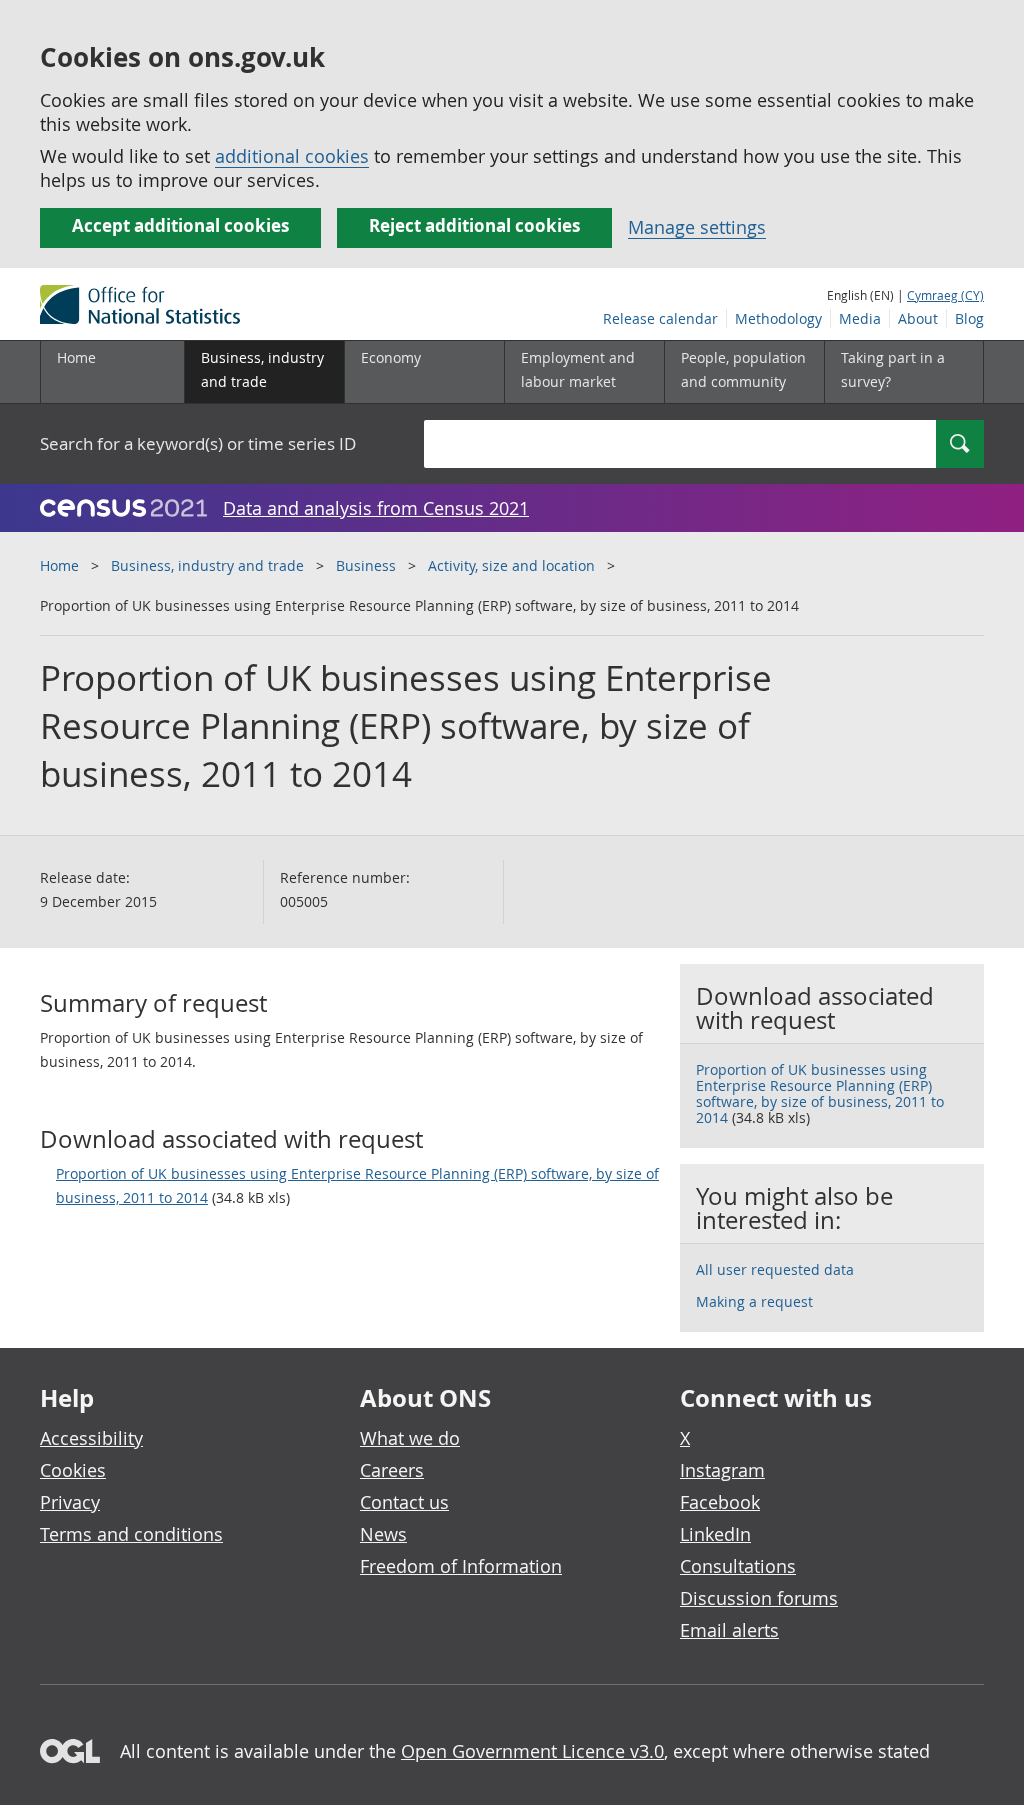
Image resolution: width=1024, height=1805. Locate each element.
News (383, 1534)
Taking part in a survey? (893, 369)
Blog (969, 318)
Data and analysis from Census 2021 (376, 508)
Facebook (720, 1502)
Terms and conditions (131, 1534)
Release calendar (660, 318)
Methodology (778, 318)
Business (366, 565)
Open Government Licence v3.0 (532, 1751)
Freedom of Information (461, 1566)
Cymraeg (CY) (945, 295)
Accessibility (91, 1438)
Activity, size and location (511, 565)
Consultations (738, 1566)
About (918, 318)
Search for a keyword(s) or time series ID (198, 443)
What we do (410, 1438)
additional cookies (292, 156)
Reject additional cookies (474, 225)
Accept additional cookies (180, 225)
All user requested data (775, 1269)
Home (76, 357)
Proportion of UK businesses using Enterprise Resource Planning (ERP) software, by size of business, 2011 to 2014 (357, 1185)
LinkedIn (715, 1534)
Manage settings (697, 227)
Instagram (722, 1470)
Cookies (73, 1470)
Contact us (404, 1502)
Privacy (70, 1502)
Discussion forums (759, 1598)
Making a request (754, 1301)
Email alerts (729, 1630)
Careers (392, 1470)
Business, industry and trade (207, 565)
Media (860, 318)
